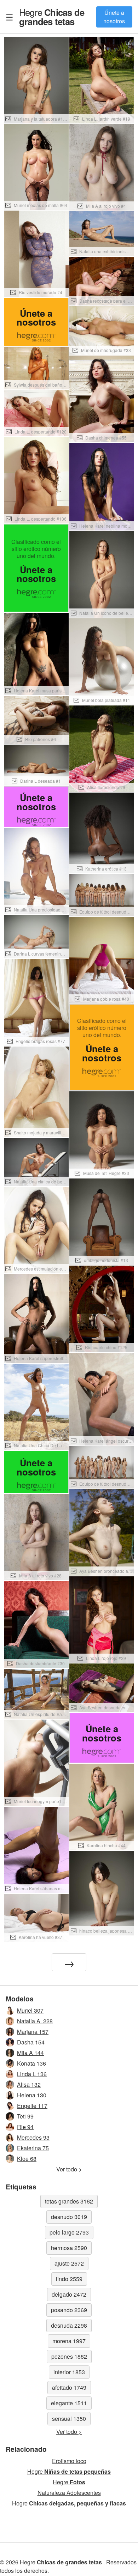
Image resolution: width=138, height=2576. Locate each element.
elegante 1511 (69, 2403)
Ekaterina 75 (33, 2148)
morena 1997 (69, 2341)
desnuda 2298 (69, 2325)
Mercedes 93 (33, 2137)
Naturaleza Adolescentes (69, 2493)
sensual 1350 (69, 2419)
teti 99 (25, 2116)
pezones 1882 (69, 2356)
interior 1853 (69, 2372)
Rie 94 (25, 2127)
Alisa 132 (29, 2084)
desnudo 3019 (69, 2217)
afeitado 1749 (69, 2387)
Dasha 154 (31, 2042)
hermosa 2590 (69, 2248)
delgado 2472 (69, 2294)
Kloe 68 (27, 2159)
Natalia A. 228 (35, 2021)
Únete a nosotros (114, 17)
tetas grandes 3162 (69, 2201)
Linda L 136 (32, 2074)
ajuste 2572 (69, 2263)
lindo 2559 (69, 2279)
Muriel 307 (30, 2010)
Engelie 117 (32, 2106)
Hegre (52, 17)
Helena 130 (32, 2095)
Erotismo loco (69, 2461)
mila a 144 (30, 2053)
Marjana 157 (33, 2032)
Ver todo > (69, 2169)
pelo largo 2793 (69, 2232)
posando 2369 (69, 2310)
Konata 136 (31, 2063)
